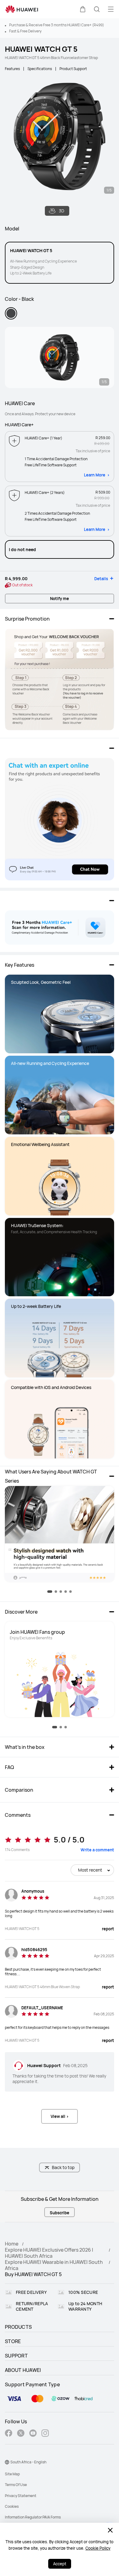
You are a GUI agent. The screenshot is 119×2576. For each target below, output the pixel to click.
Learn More (95, 475)
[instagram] (45, 2434)
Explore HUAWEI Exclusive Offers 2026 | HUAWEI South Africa (49, 2253)
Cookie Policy (98, 2548)
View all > (60, 2116)
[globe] (7, 2462)
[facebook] (9, 2434)
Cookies (12, 2506)
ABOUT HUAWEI (23, 2370)
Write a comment (97, 1850)
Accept (60, 2564)
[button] (83, 9)
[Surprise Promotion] (60, 679)
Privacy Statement (21, 2496)
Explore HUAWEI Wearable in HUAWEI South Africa (54, 2265)
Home (12, 2244)
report (108, 1929)
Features (12, 69)
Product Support (73, 69)
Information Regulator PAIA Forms (33, 2517)
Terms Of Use (16, 2485)
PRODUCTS (18, 2327)
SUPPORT (16, 2356)
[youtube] (33, 2434)
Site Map (12, 2474)
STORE (13, 2341)
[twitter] (21, 2434)
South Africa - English (28, 2462)
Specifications (40, 69)
